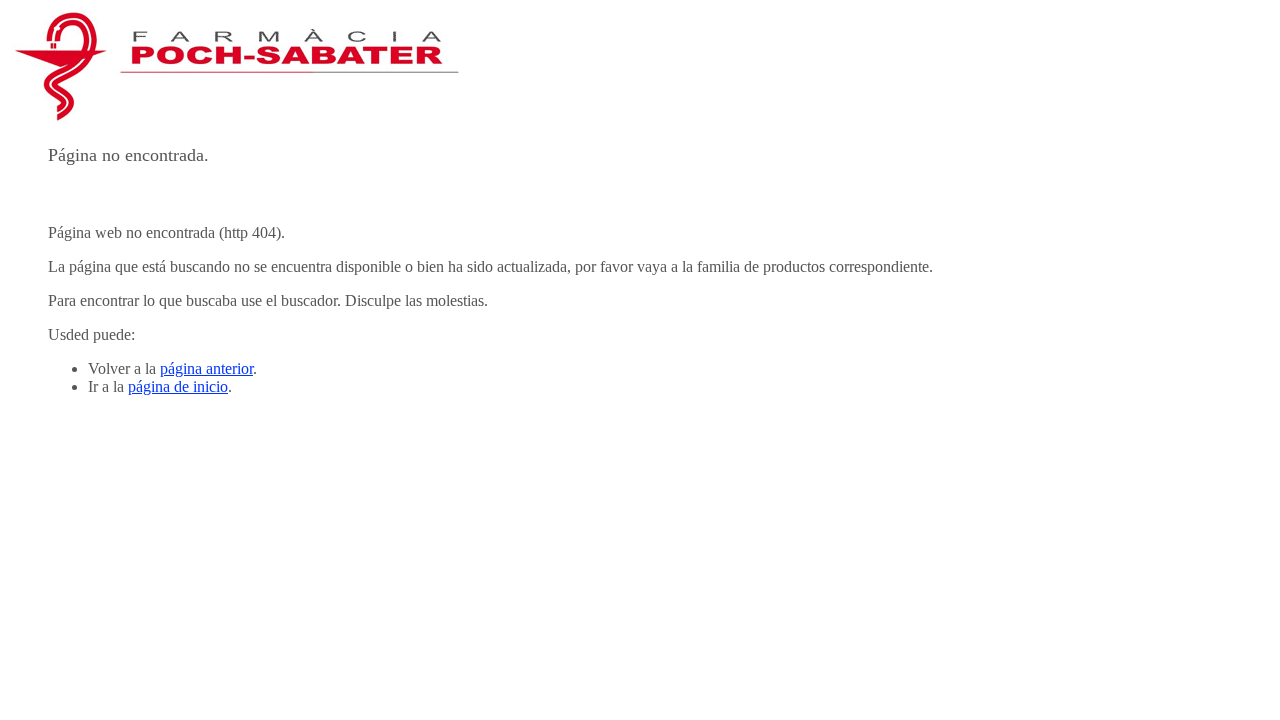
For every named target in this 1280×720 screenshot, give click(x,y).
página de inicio (178, 386)
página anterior (206, 368)
